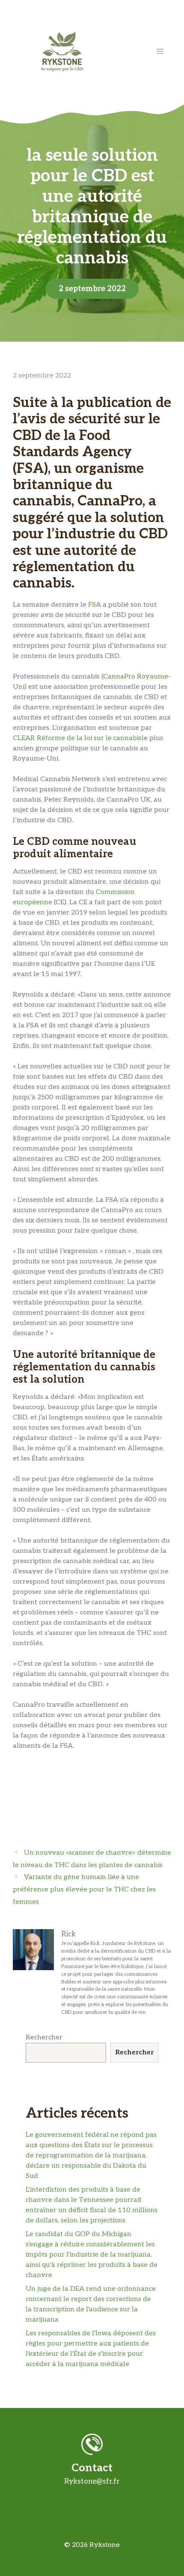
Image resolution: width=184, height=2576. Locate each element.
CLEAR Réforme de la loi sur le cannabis (77, 738)
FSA (95, 605)
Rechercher (44, 2037)
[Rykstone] (62, 51)
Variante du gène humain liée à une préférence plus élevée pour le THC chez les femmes (84, 1890)
